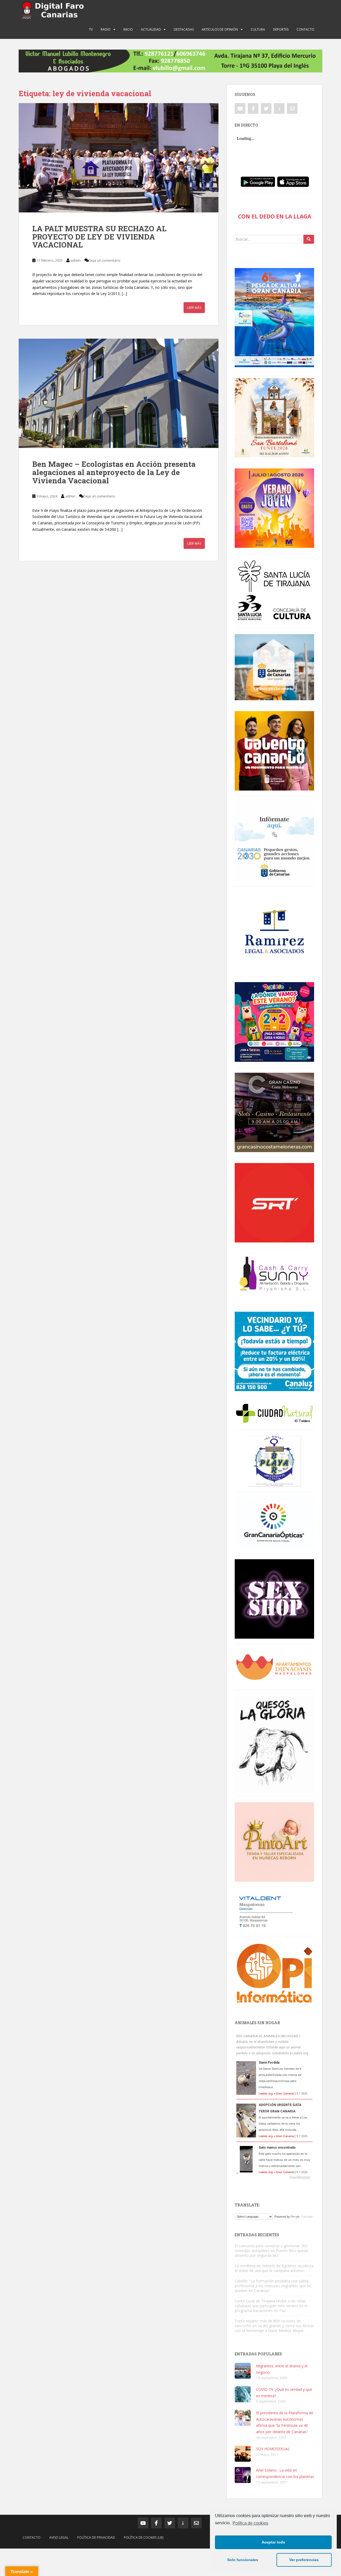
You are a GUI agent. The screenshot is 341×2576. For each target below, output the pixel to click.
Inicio (128, 29)
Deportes (281, 29)
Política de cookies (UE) (144, 2537)
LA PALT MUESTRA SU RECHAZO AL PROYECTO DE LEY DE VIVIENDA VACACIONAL (99, 237)
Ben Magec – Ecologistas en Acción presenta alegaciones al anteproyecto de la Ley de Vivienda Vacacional (114, 472)
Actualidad (151, 29)
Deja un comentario (105, 260)
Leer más (194, 308)
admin (76, 260)
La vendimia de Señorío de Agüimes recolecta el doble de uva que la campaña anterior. (274, 2268)
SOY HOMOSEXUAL (273, 2449)
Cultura (258, 29)
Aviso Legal (59, 2537)
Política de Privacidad (96, 2537)
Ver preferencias (304, 2560)
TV (91, 29)
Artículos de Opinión (220, 29)
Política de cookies (250, 2523)
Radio (106, 29)
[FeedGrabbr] (274, 2177)
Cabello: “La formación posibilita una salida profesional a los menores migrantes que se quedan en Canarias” (273, 2286)
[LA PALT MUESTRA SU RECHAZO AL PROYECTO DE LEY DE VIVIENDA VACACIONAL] (119, 158)
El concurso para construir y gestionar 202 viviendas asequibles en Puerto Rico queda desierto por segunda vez (271, 2251)
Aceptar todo (273, 2542)
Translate (307, 2217)
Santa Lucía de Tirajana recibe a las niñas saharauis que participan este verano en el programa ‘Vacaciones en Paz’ (271, 2306)
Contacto (305, 29)
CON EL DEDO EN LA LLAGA (275, 216)
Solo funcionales (243, 2560)
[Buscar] (309, 239)
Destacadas (184, 29)
